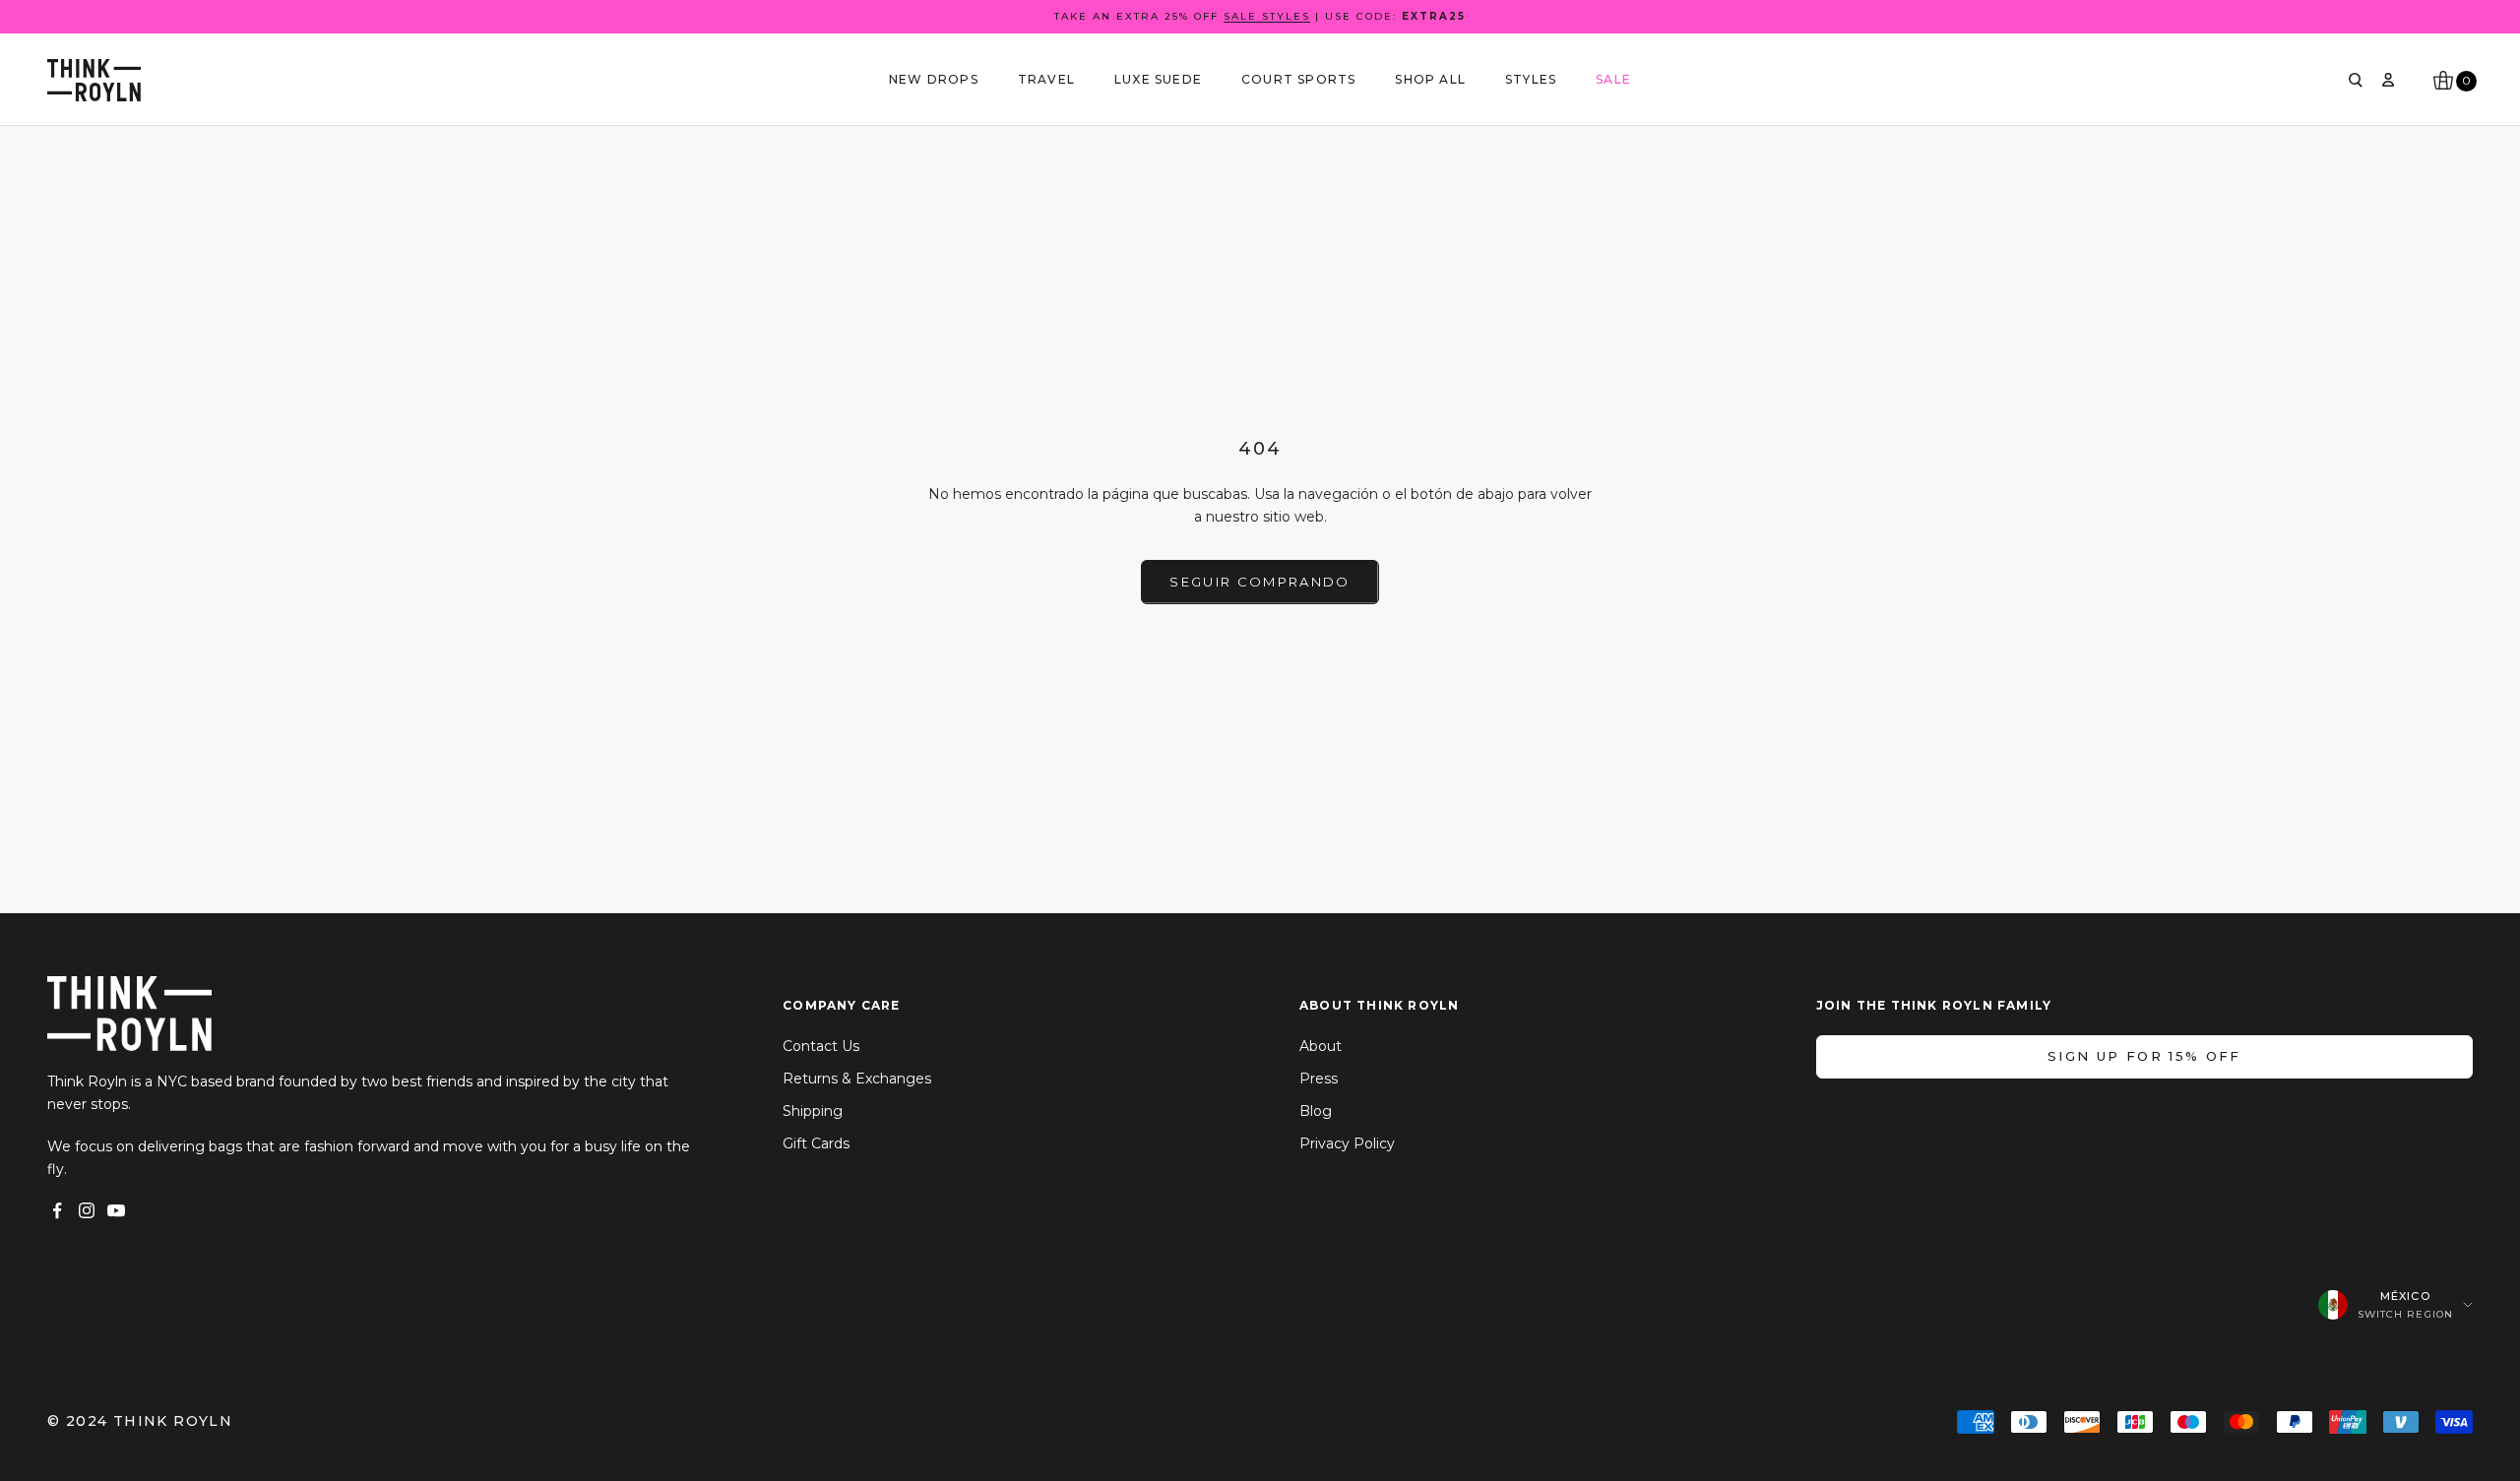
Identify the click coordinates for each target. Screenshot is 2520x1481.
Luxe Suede (1158, 79)
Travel (1046, 79)
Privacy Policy (1347, 1143)
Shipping (813, 1111)
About (1321, 1046)
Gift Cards (816, 1143)
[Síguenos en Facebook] (57, 1210)
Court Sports (1298, 79)
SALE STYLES (1267, 16)
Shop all (1430, 79)
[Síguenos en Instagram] (87, 1210)
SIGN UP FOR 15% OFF (2144, 1056)
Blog (1316, 1111)
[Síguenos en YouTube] (116, 1210)
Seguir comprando (1260, 582)
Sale (1613, 79)
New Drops (934, 79)
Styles (1531, 79)
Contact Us (821, 1046)
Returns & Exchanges (857, 1079)
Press (1319, 1079)
